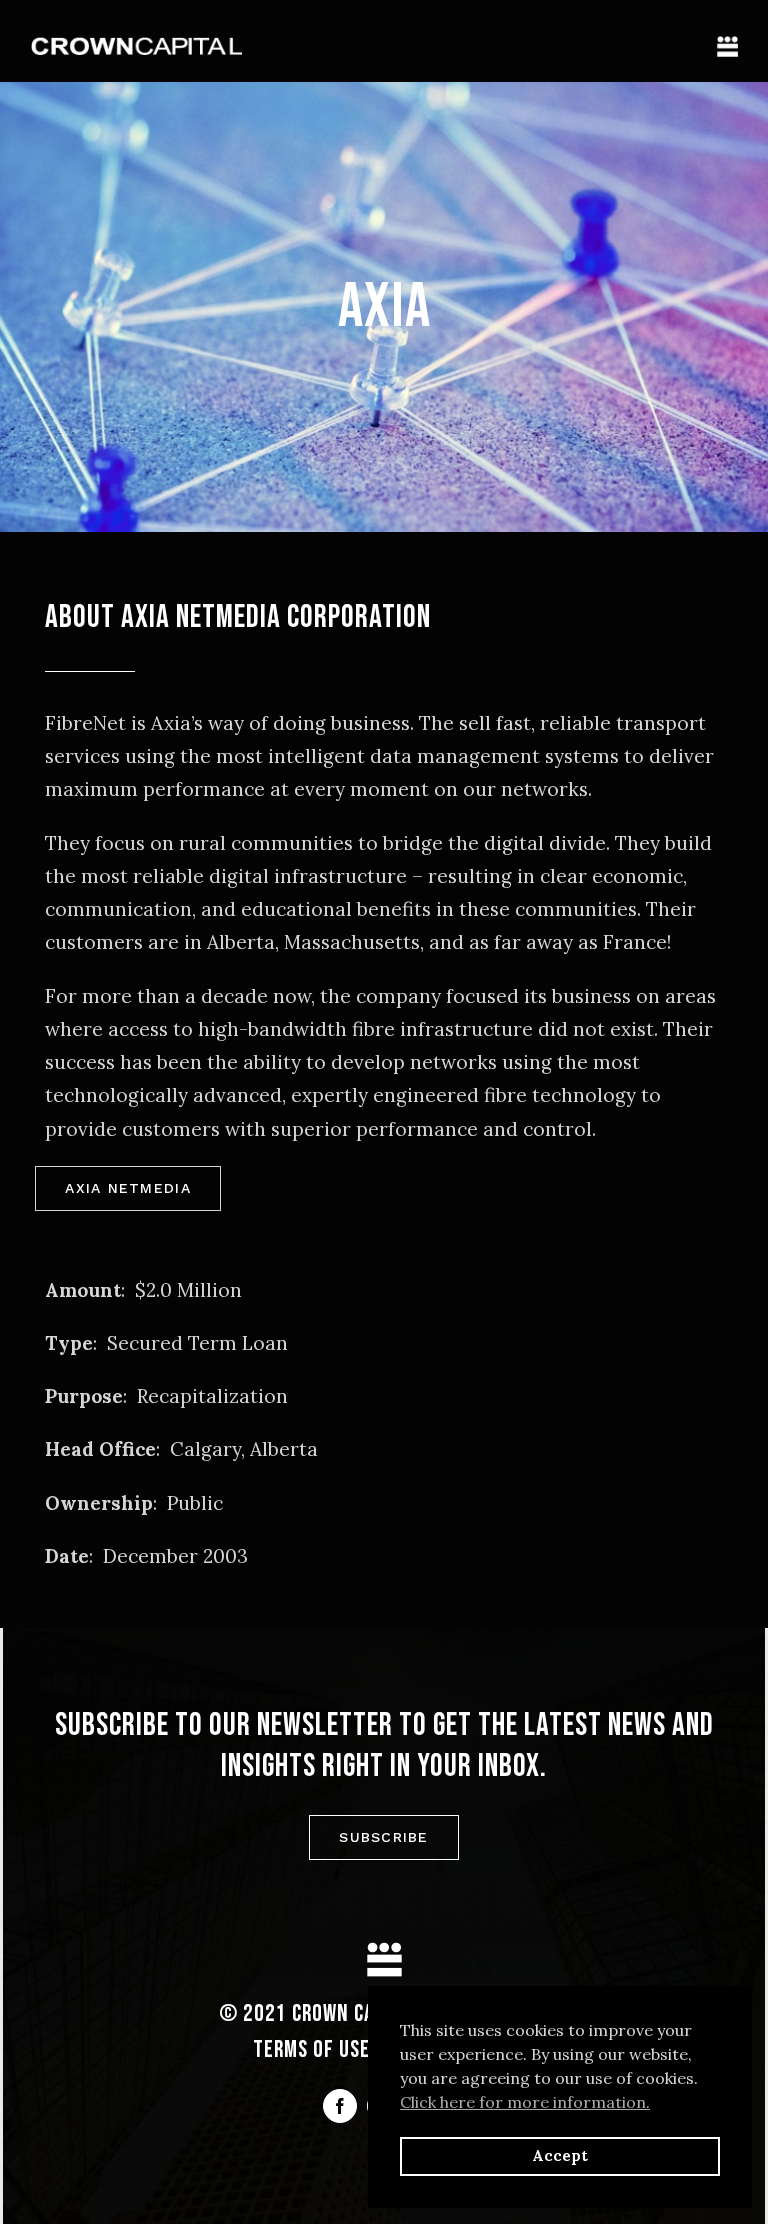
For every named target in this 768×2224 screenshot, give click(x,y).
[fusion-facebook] (340, 2106)
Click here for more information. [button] (525, 2102)
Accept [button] (560, 2156)
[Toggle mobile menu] (727, 46)
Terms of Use (311, 2050)
